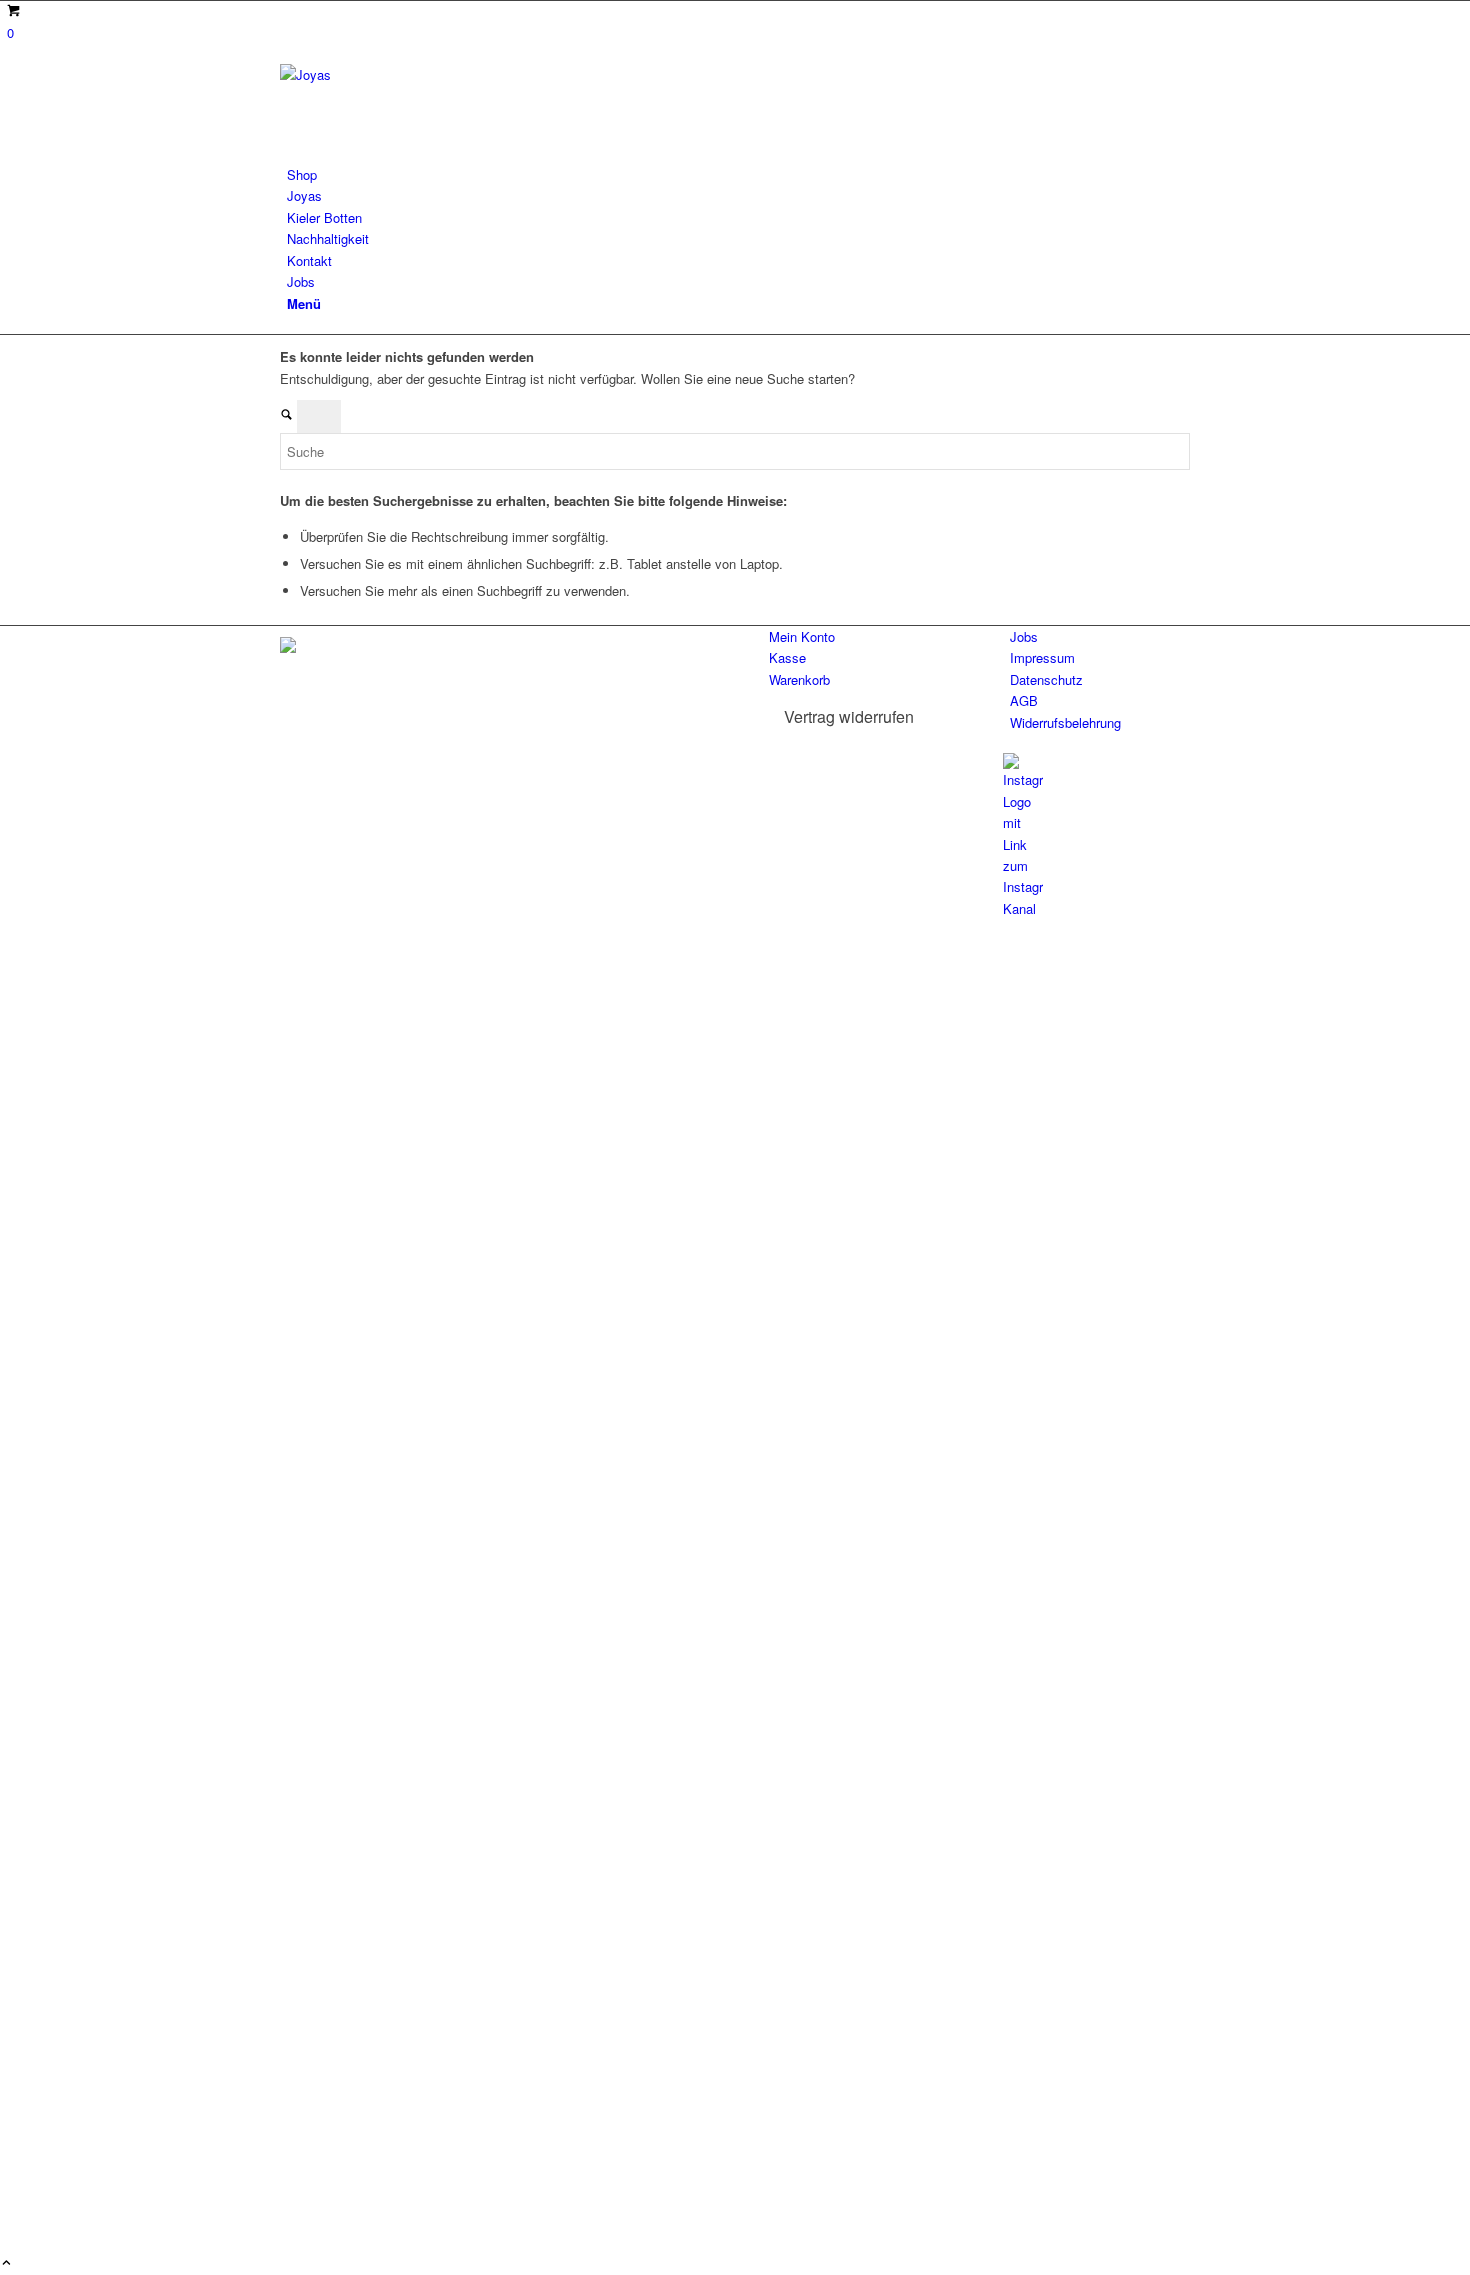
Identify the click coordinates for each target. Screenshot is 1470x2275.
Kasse (787, 657)
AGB (1024, 700)
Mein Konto (802, 636)
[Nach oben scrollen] (6, 2263)
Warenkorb (799, 679)
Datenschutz (1046, 679)
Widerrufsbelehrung (1065, 722)
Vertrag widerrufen (849, 716)
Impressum (1042, 657)
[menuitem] (738, 174)
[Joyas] (430, 74)
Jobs (1024, 636)
